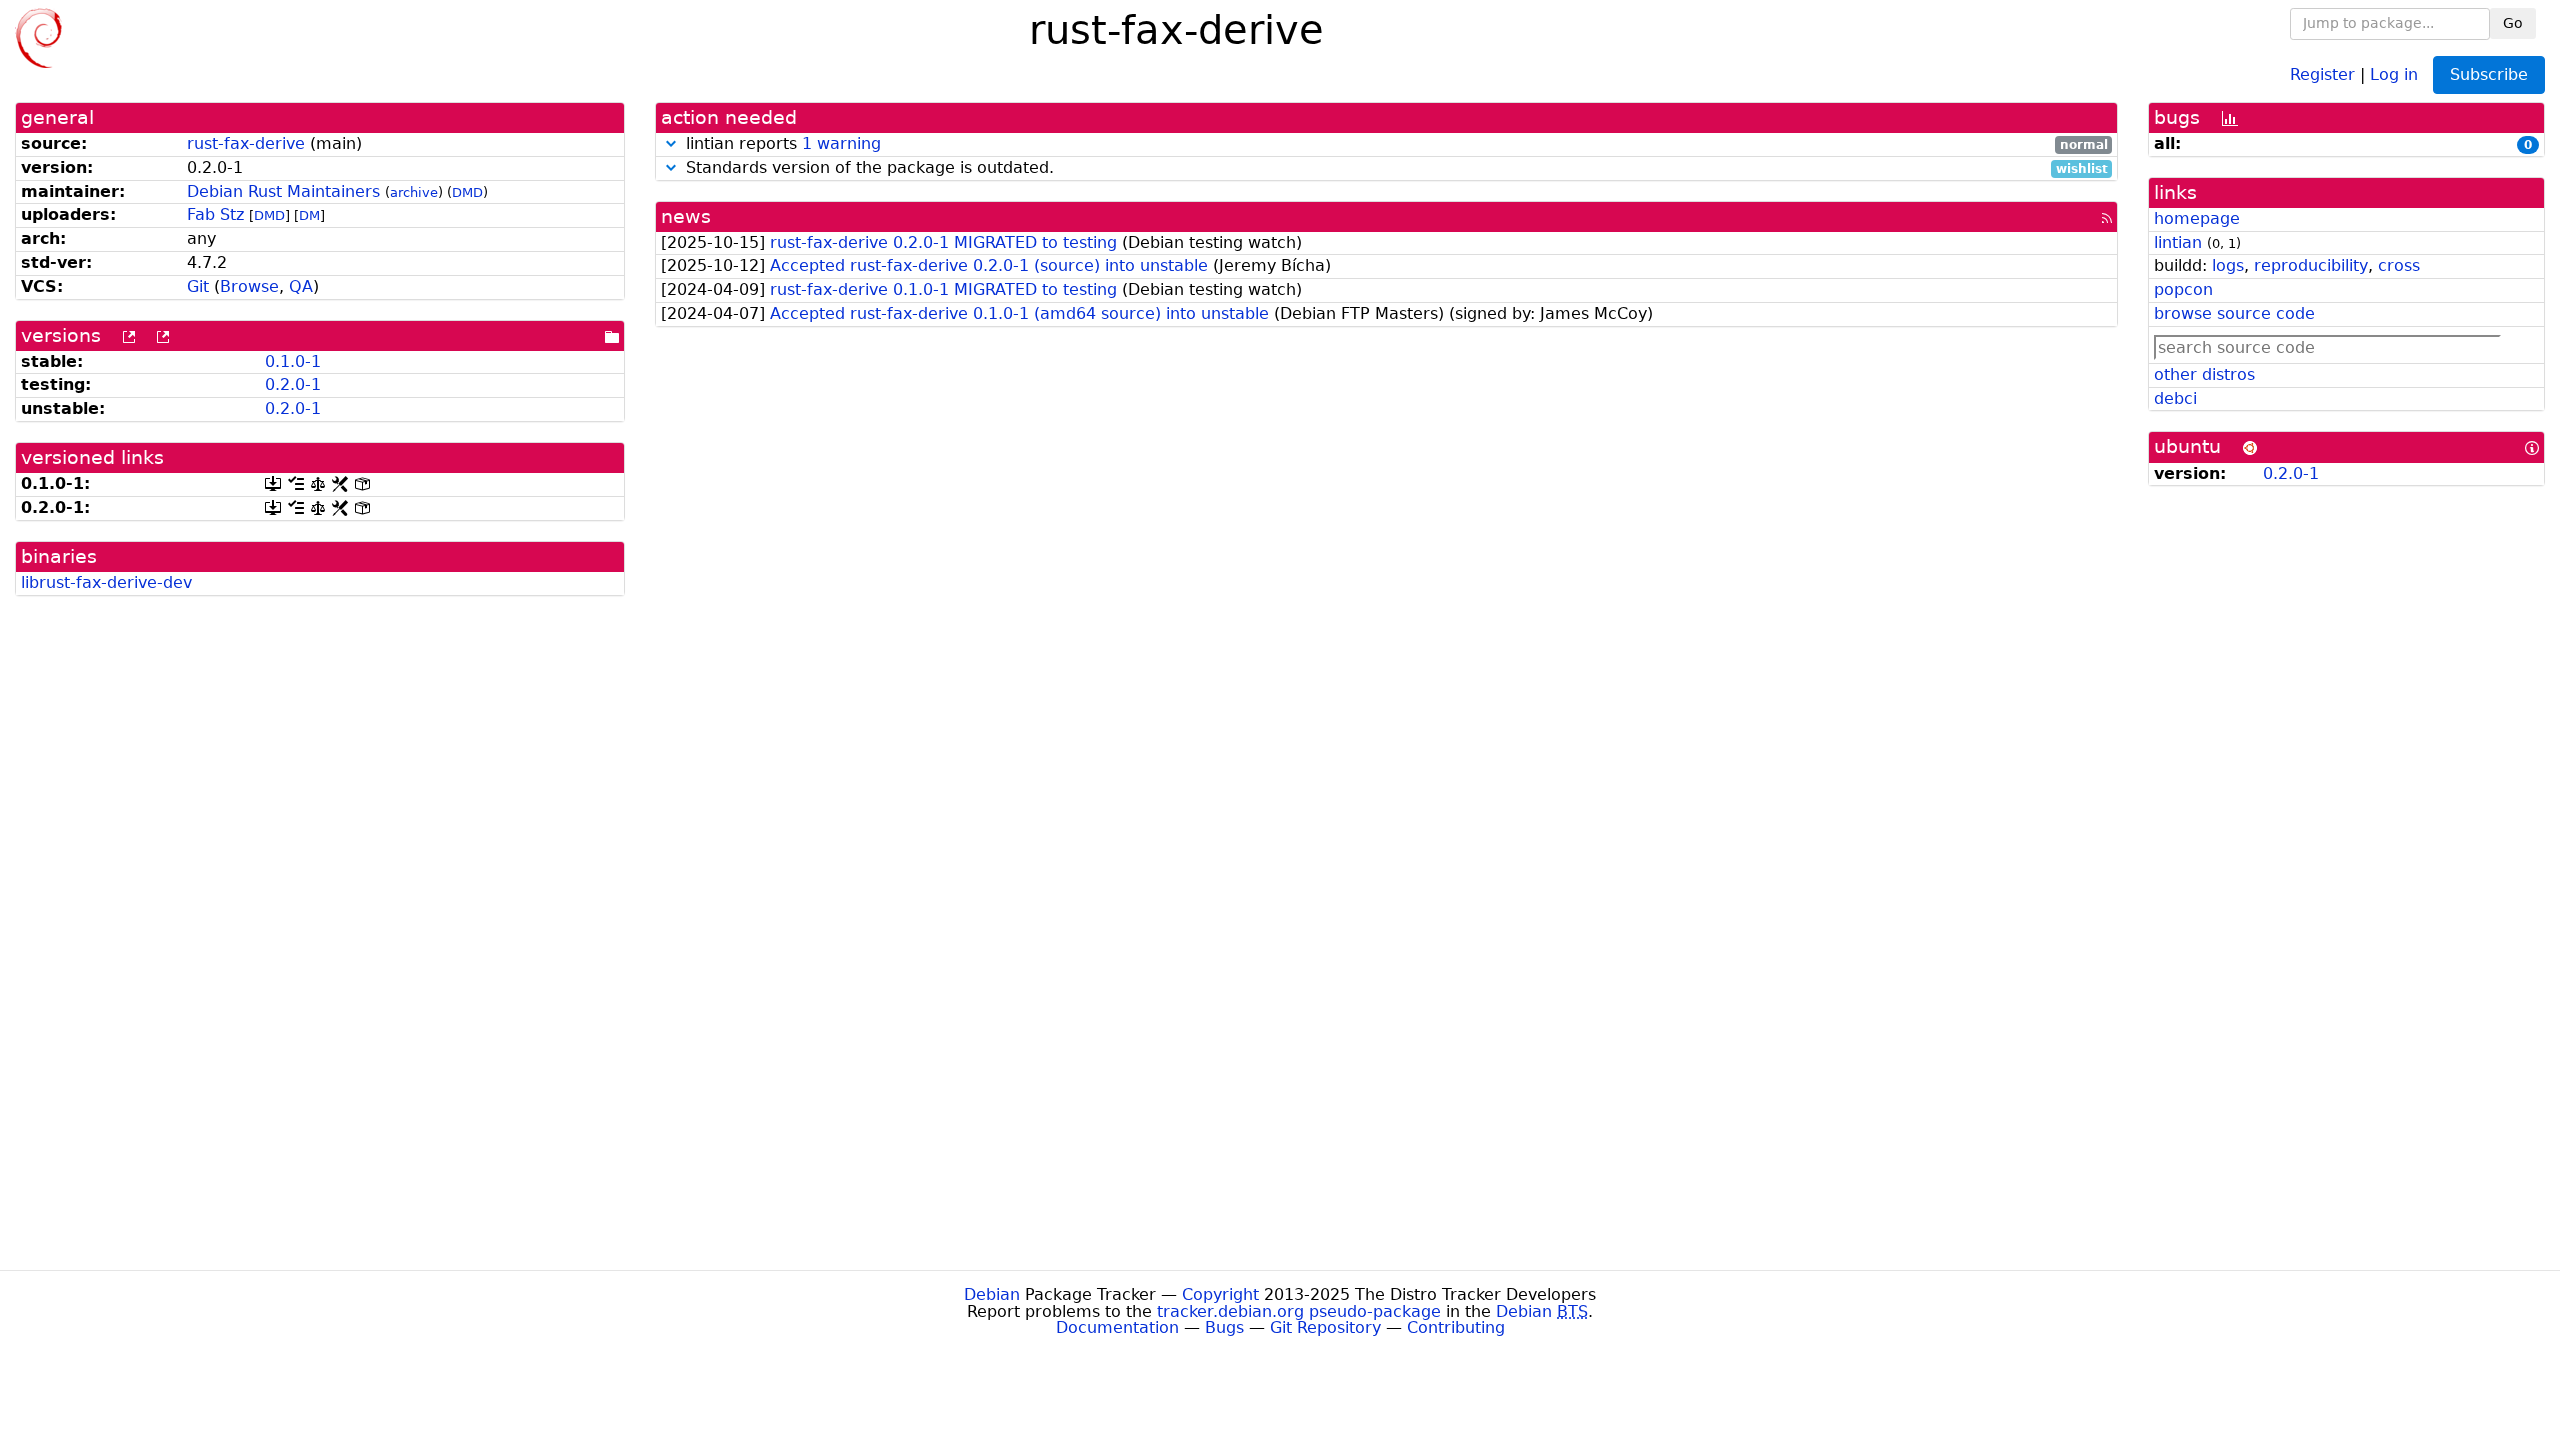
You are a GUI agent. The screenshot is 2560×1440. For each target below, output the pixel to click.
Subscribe (2489, 74)
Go (2513, 23)
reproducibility (2311, 265)
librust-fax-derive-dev (106, 582)
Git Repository (1325, 1327)
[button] (671, 143)
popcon (2183, 289)
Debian (992, 1294)
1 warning (841, 143)
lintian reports (1394, 144)
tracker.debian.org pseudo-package (1299, 1311)
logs (2228, 265)
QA (301, 286)
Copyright (1220, 1294)
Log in (2394, 73)
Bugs (1224, 1327)
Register (2322, 73)
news (686, 216)
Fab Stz (215, 214)
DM (309, 215)
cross (2399, 265)
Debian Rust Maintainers (283, 191)
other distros (2204, 374)
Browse (249, 286)
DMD (467, 192)
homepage (2197, 218)
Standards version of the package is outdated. (1394, 168)
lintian (2178, 242)
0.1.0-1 (293, 361)
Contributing (1456, 1327)
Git (198, 286)
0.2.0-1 (293, 384)
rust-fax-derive (246, 143)
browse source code (2234, 313)
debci (2175, 398)
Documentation (1117, 1327)
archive (414, 192)
